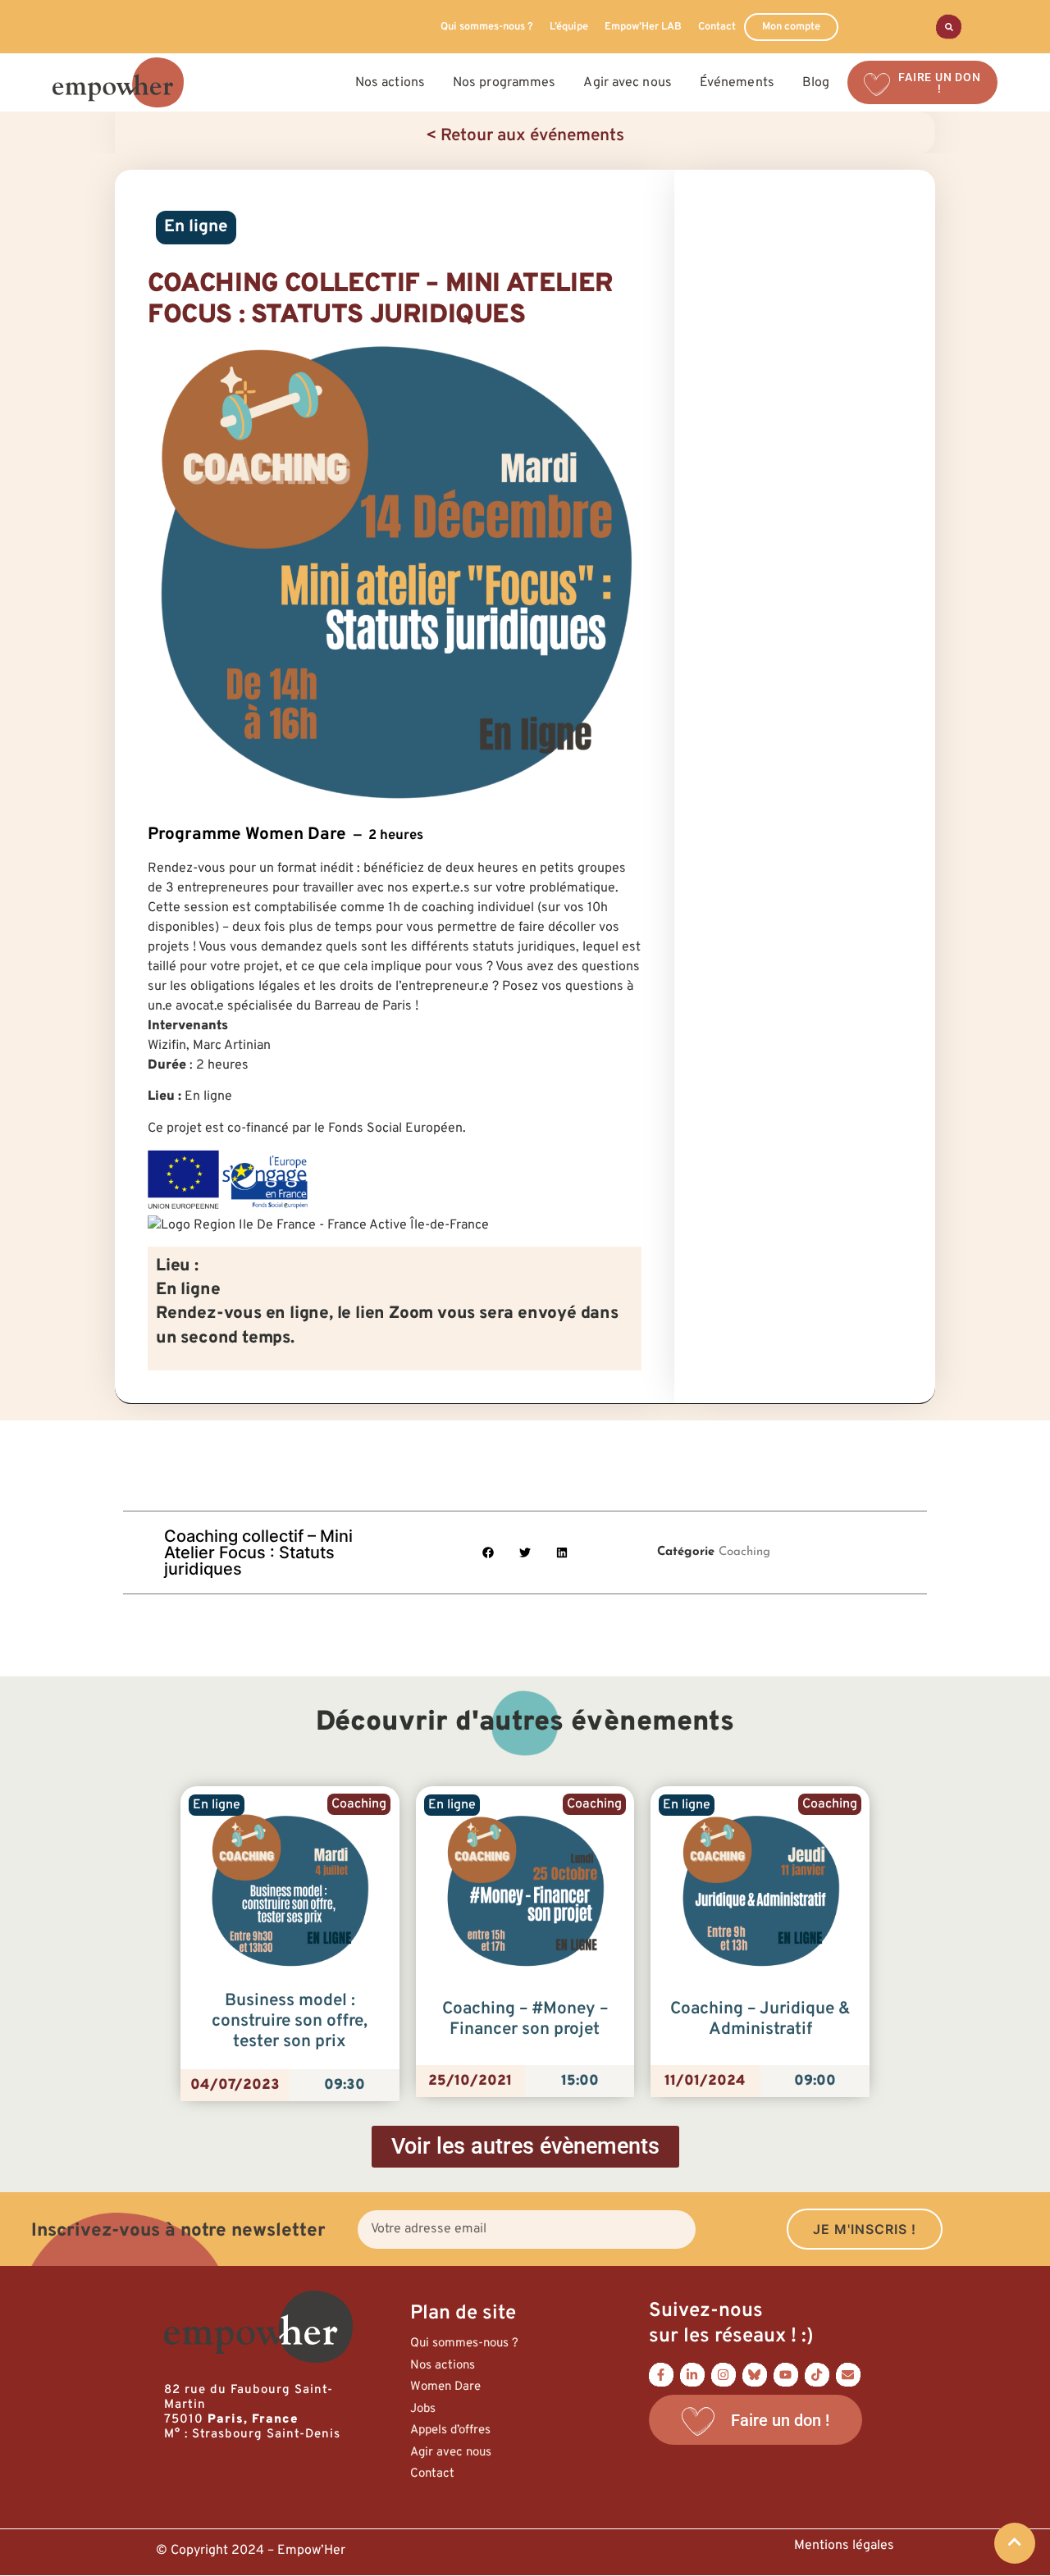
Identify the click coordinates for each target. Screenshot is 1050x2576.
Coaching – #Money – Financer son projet (525, 2020)
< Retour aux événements (525, 136)
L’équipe (569, 27)
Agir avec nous (451, 2453)
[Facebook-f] (661, 2374)
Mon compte (791, 27)
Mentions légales (844, 2546)
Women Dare (445, 2387)
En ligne (196, 227)
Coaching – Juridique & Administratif (760, 2020)
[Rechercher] (949, 27)
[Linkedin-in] (692, 2374)
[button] (488, 1553)
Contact (717, 27)
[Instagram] (724, 2374)
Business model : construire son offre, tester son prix (290, 2022)
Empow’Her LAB (643, 27)
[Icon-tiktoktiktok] (817, 2374)
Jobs (423, 2409)
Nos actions (443, 2366)
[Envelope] (848, 2374)
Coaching (744, 1552)
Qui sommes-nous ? (487, 27)
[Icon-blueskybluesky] (755, 2374)
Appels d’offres (450, 2430)
